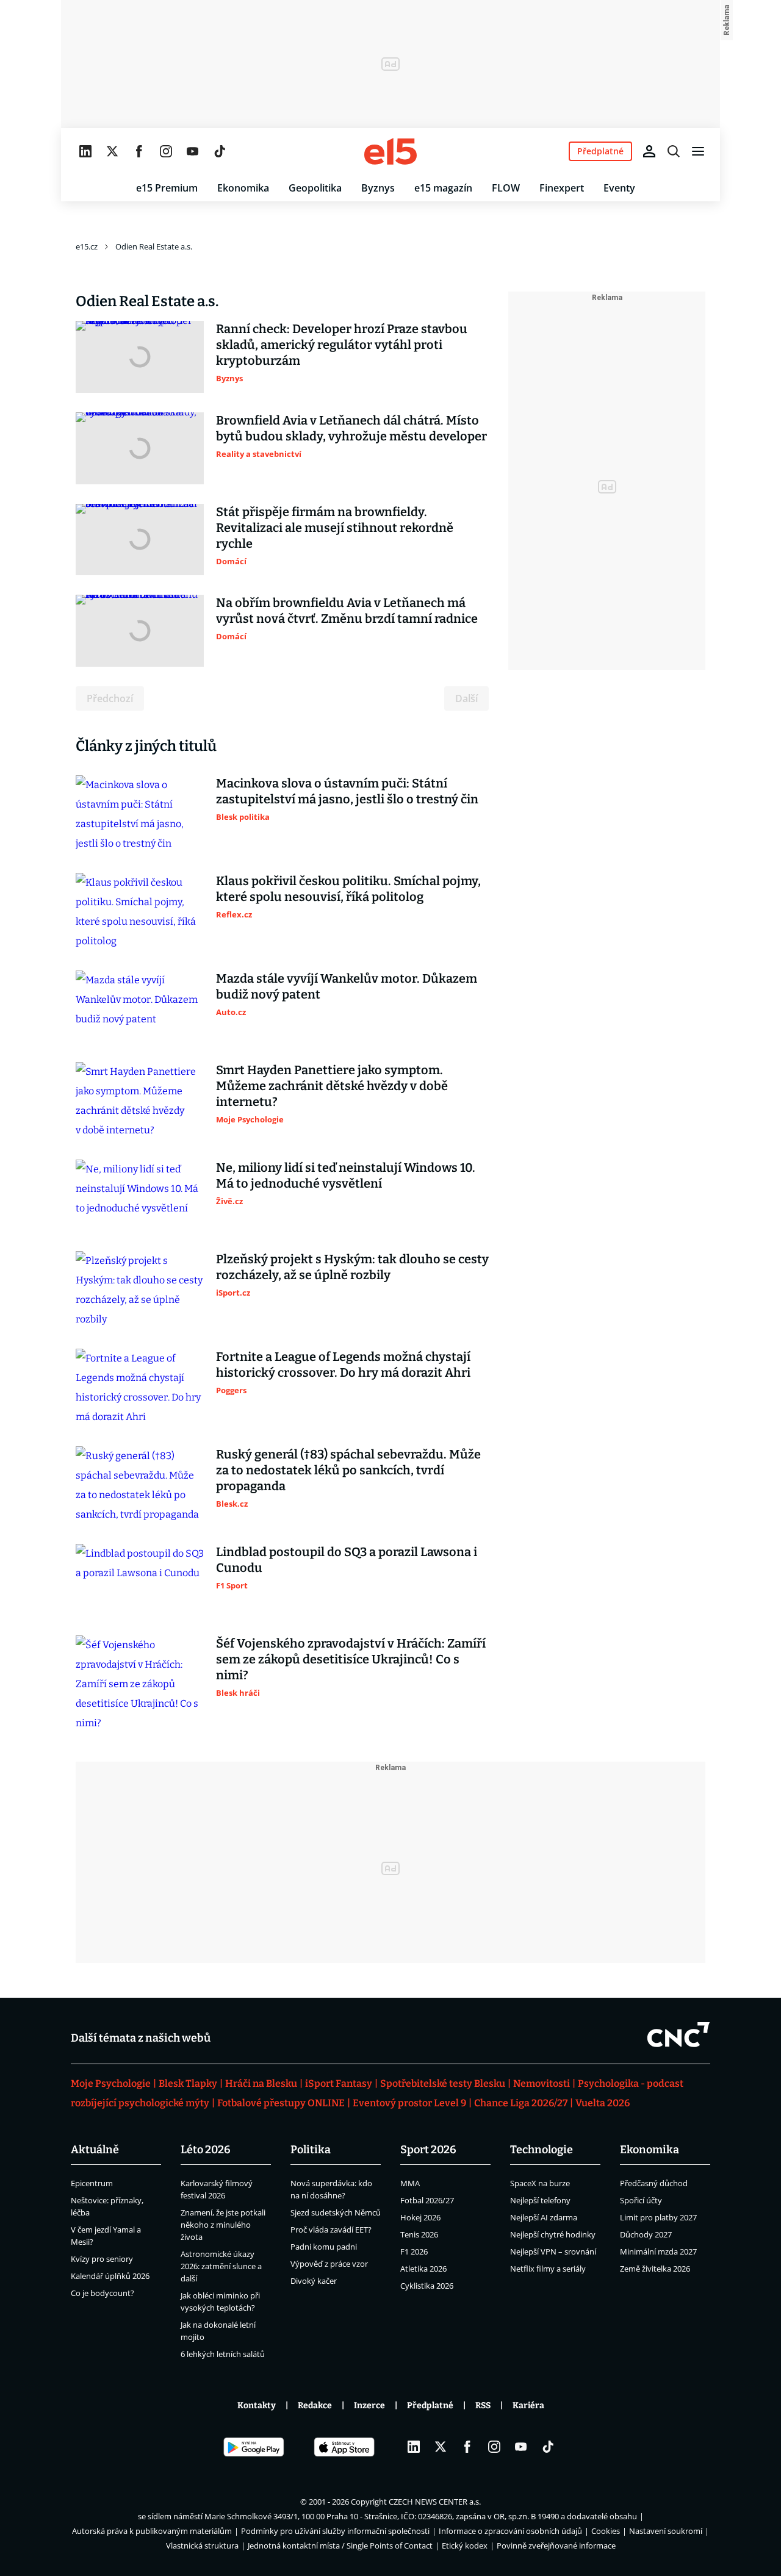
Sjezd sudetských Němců (336, 2212)
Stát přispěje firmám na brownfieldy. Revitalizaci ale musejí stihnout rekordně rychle (335, 528)
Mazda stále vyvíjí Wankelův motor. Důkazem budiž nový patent (347, 986)
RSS (483, 2406)
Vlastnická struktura (202, 2546)
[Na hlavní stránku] (390, 151)
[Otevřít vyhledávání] (674, 151)
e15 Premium (167, 188)
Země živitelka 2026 (655, 2269)
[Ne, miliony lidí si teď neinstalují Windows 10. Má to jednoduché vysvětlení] (140, 1196)
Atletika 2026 (423, 2269)
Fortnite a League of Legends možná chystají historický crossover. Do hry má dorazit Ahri (343, 1365)
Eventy (619, 188)
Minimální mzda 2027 (658, 2251)
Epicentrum (92, 2183)
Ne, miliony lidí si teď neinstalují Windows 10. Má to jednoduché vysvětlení (346, 1175)
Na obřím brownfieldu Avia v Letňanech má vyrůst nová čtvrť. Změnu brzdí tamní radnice (347, 611)
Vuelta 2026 (603, 2103)
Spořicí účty (641, 2200)
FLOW (506, 188)
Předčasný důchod (654, 2183)
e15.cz (87, 246)
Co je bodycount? (103, 2293)
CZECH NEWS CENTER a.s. (435, 2502)
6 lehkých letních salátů (223, 2354)
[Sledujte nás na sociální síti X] (112, 151)
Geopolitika (315, 188)
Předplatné (430, 2406)
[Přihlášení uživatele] (649, 151)
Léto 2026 (206, 2150)
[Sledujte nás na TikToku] (220, 151)
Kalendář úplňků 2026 (110, 2276)
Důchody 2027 (646, 2234)
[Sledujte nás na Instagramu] (166, 151)
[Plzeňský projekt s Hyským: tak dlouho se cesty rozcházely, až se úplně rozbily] (140, 1290)
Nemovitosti (542, 2083)
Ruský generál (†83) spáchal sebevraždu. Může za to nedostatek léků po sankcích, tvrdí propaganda (348, 1470)
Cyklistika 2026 (427, 2286)
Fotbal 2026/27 (427, 2200)
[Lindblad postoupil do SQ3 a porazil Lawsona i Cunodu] (140, 1580)
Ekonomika (243, 188)
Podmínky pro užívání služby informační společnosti (335, 2531)
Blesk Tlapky (188, 2083)
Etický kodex (465, 2546)
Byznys (378, 188)
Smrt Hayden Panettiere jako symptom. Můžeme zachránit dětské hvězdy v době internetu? (332, 1086)
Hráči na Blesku (261, 2083)
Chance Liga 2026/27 (521, 2103)
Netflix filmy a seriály (548, 2269)
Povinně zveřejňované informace (556, 2546)
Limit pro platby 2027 (658, 2217)
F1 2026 (414, 2251)
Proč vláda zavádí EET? (331, 2230)
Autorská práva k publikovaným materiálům (152, 2531)
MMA (410, 2183)
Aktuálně (95, 2150)
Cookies (606, 2531)
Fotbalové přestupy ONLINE (281, 2103)
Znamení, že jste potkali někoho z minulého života (223, 2225)
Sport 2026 (428, 2150)
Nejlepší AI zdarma (544, 2217)
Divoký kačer (314, 2281)
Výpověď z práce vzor (329, 2264)
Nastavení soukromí (666, 2531)
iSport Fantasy (339, 2083)
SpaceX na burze (540, 2183)
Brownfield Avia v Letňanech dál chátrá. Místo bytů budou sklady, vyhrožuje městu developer (351, 428)
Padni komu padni (324, 2247)
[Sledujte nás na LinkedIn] (85, 151)
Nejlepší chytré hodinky (553, 2234)
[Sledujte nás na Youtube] (193, 151)
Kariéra (528, 2406)
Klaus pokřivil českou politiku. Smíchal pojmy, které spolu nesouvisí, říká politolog (348, 889)
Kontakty (257, 2406)
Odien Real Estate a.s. (154, 246)
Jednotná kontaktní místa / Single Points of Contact (340, 2546)
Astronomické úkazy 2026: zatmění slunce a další (221, 2266)
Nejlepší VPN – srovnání (553, 2251)
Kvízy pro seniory (102, 2259)
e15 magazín (443, 188)
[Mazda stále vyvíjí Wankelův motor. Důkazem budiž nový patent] (140, 1006)
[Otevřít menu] (698, 151)
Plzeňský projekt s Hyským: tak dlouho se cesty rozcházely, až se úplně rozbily (352, 1267)
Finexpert (562, 188)
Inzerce (369, 2406)
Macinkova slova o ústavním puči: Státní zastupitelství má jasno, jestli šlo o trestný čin (347, 791)
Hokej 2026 (420, 2217)
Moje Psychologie (111, 2083)
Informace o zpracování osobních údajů (510, 2531)
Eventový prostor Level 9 (409, 2103)
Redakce (315, 2406)
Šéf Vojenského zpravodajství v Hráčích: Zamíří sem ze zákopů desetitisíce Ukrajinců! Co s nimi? (351, 1659)
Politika (311, 2150)
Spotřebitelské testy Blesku (443, 2083)
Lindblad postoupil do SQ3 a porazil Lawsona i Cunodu (347, 1560)
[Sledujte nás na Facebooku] (139, 151)
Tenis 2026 (419, 2234)
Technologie (542, 2150)
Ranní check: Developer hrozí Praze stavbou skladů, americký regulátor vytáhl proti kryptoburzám (342, 345)
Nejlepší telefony (540, 2200)
